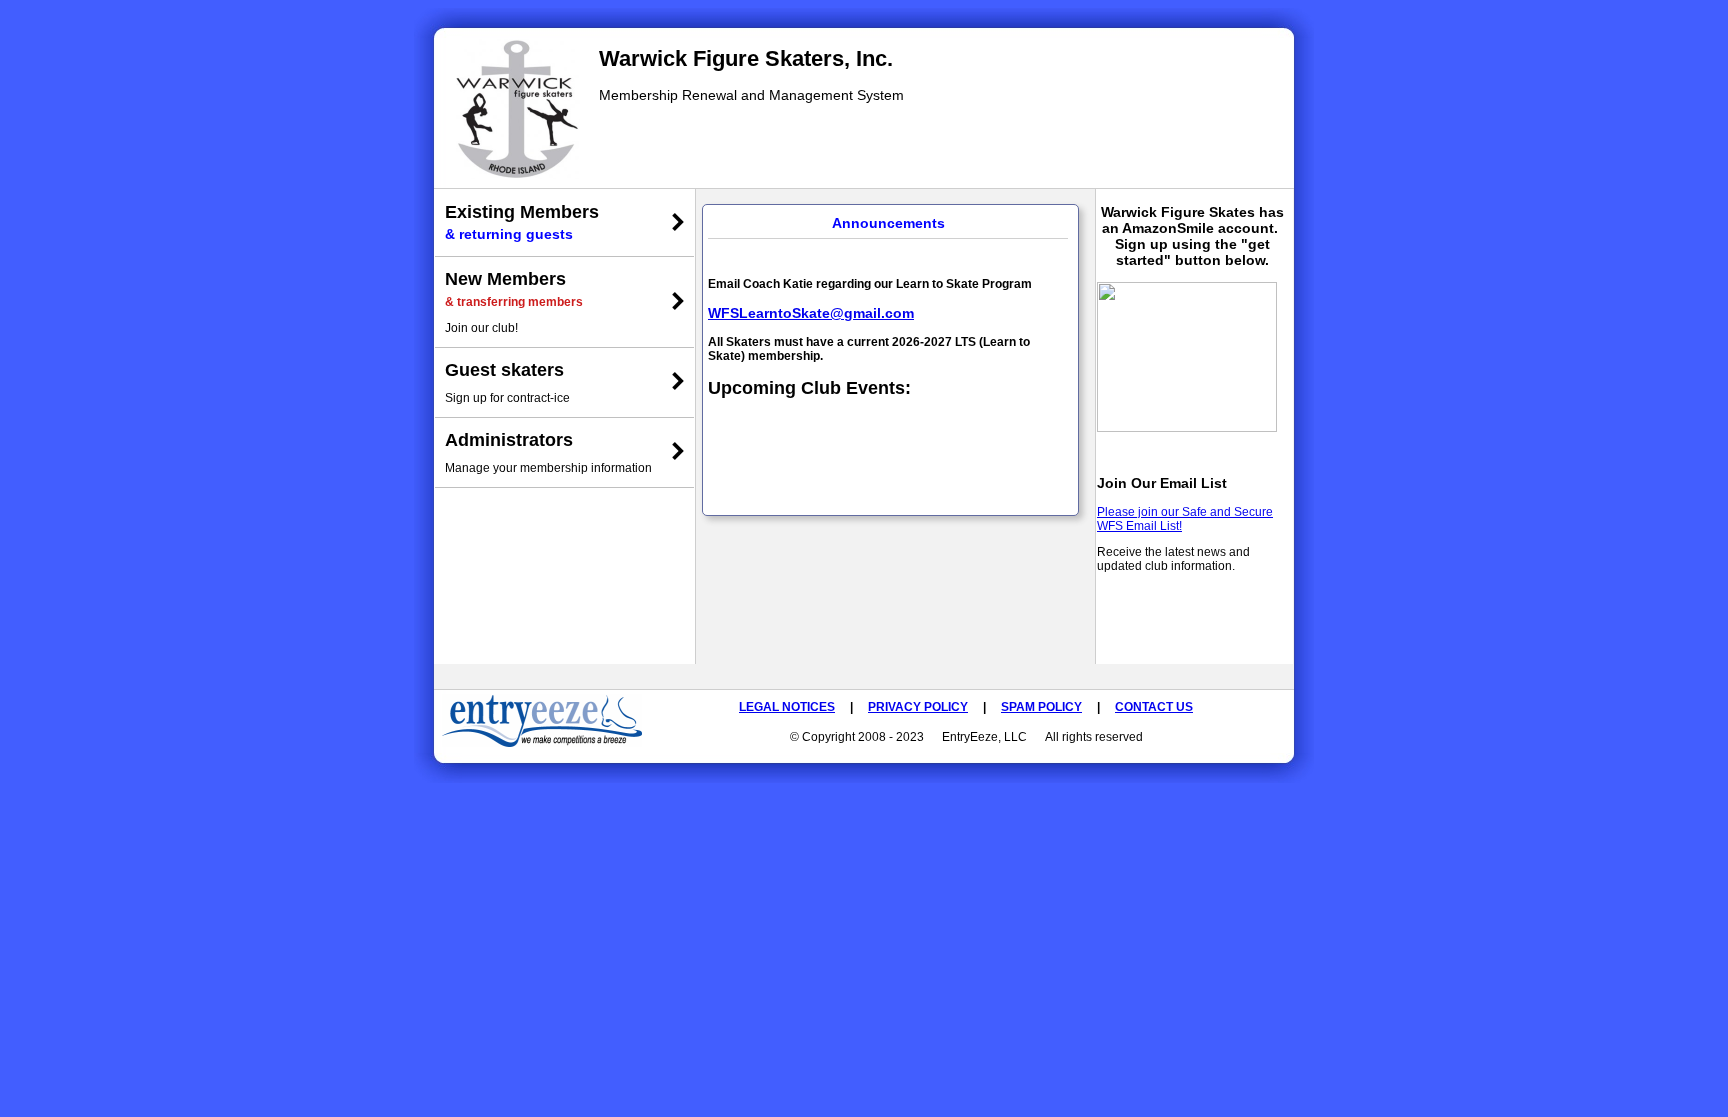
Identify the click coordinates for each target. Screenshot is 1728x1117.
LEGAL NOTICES (787, 707)
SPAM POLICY (1041, 707)
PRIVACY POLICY (918, 707)
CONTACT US (1154, 707)
